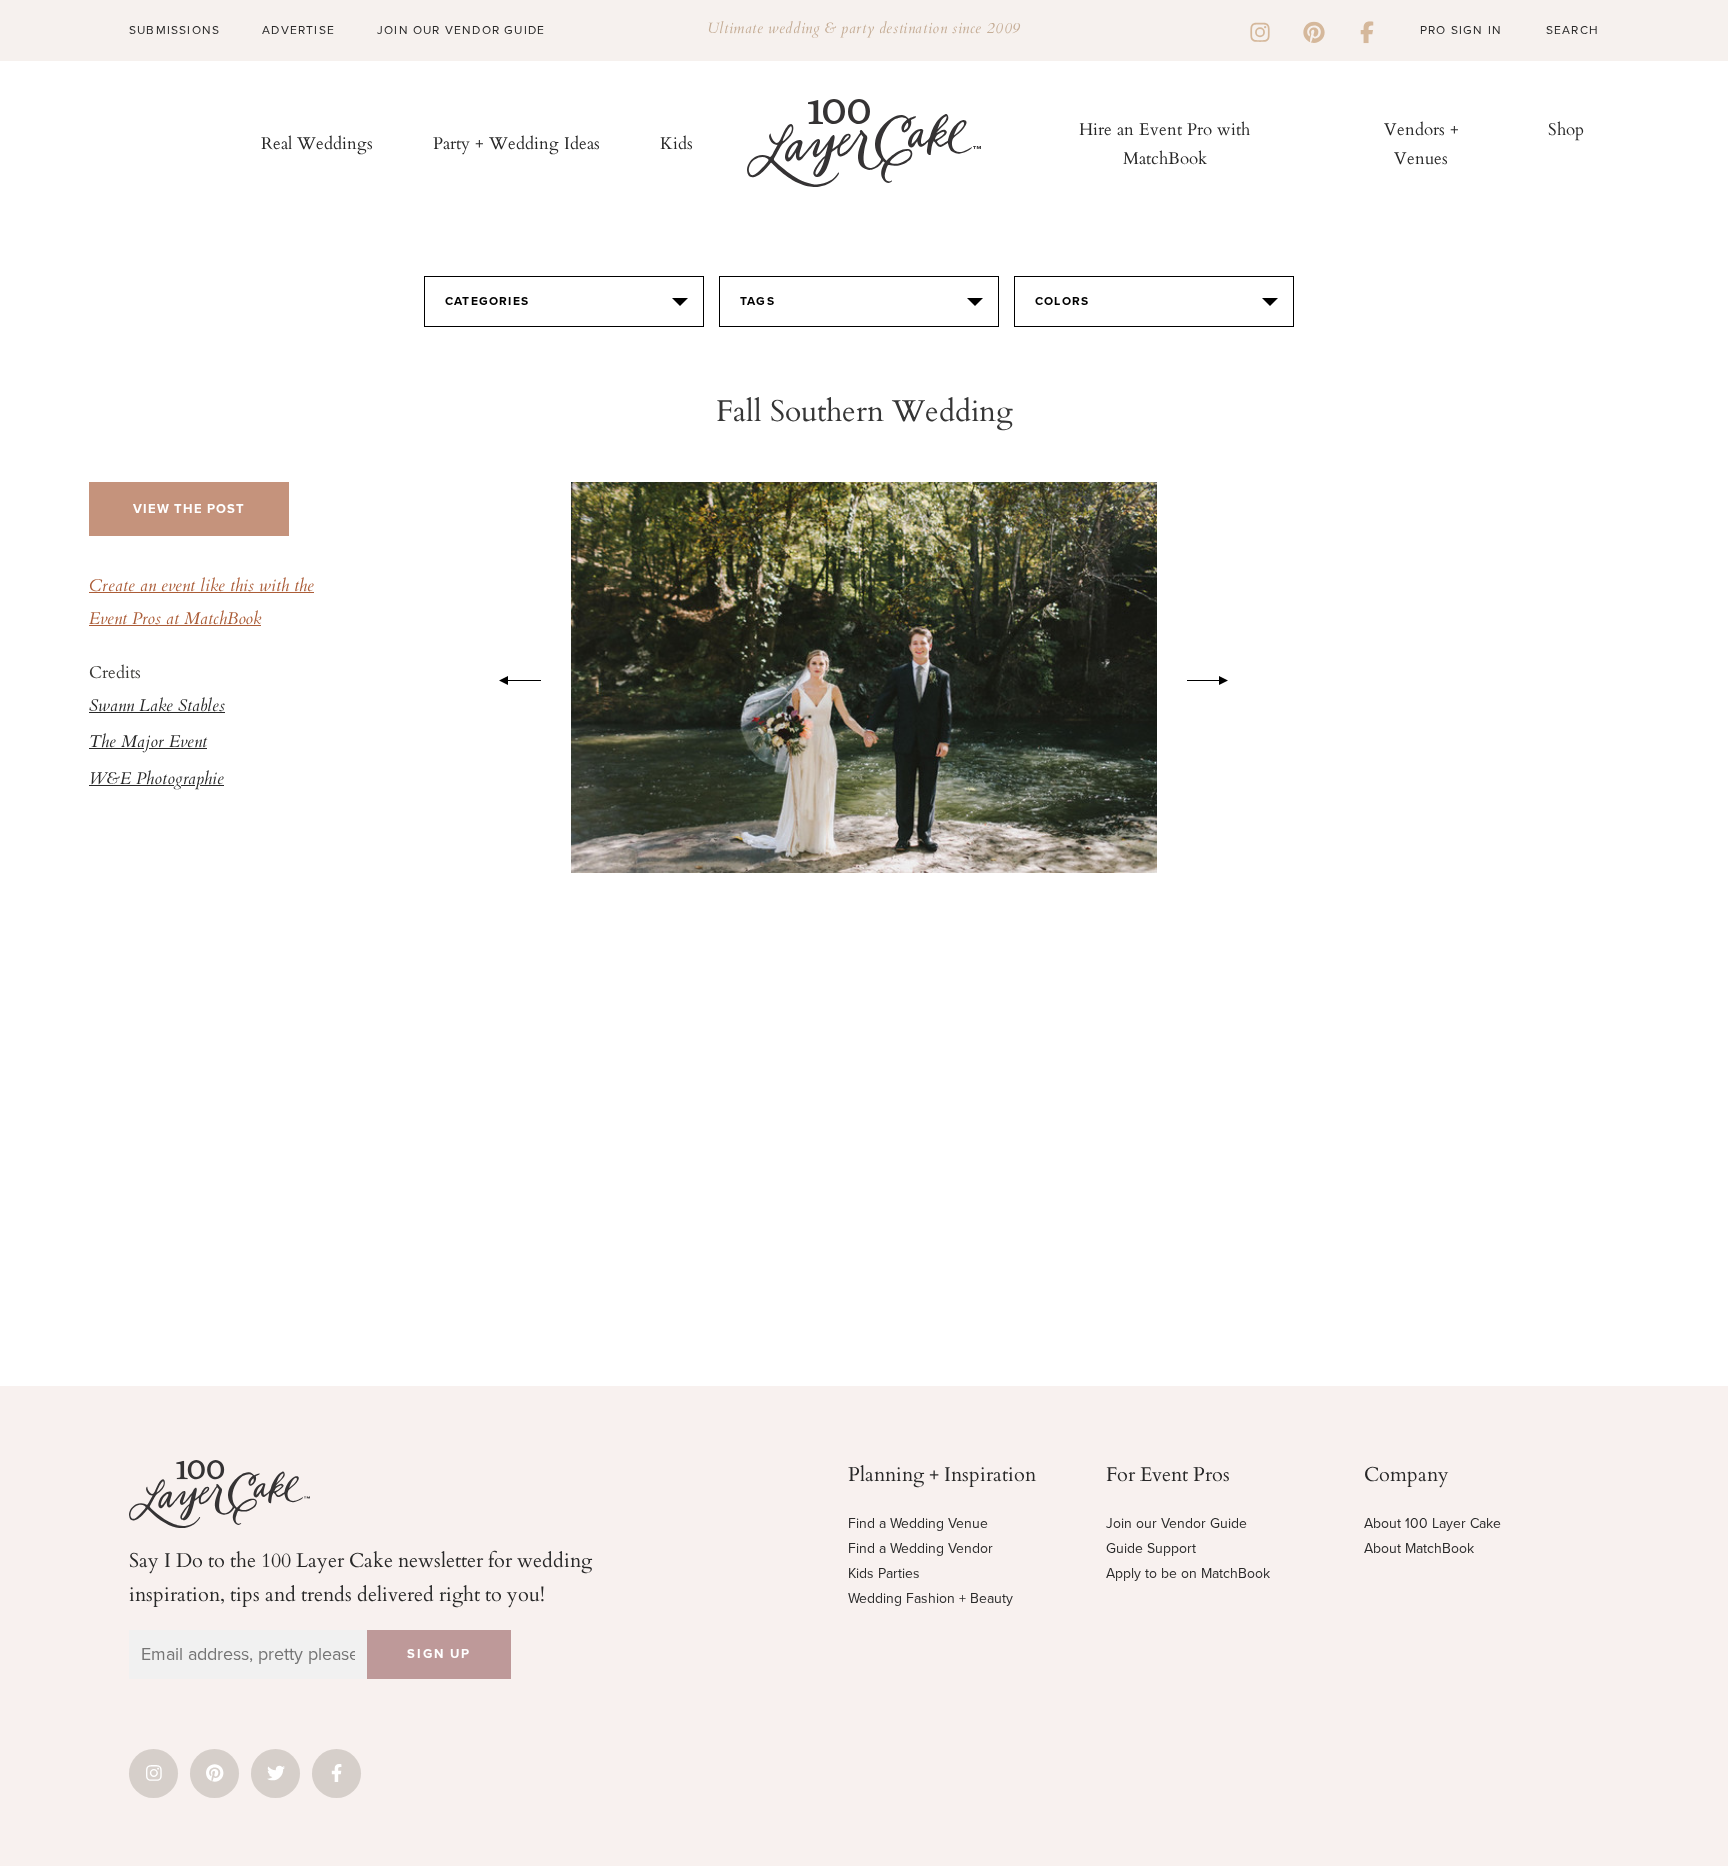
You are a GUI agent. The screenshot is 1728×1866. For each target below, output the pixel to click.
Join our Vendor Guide (1176, 1523)
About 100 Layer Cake (1432, 1523)
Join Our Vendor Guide (461, 30)
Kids (676, 142)
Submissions (174, 30)
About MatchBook (1419, 1548)
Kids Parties (884, 1573)
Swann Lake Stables (157, 707)
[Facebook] (1367, 30)
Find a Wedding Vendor (920, 1548)
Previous (510, 677)
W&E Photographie (156, 780)
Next (1218, 677)
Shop (1566, 128)
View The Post (189, 509)
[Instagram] (1260, 30)
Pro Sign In (1461, 30)
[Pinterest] (1314, 30)
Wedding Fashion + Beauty (930, 1598)
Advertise (298, 30)
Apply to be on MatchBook (1188, 1573)
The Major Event (148, 743)
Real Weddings (317, 142)
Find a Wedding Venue (918, 1523)
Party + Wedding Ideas (516, 142)
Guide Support (1151, 1548)
